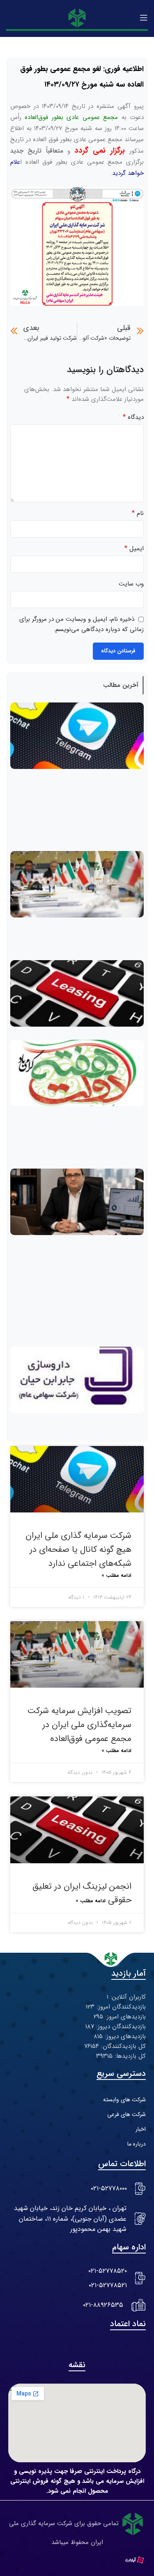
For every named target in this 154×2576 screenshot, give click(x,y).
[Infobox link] (77, 2189)
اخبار (141, 2129)
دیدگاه (133, 417)
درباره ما (137, 2144)
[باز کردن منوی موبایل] (144, 18)
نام (138, 513)
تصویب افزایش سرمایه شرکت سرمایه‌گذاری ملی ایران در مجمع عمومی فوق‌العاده (79, 1725)
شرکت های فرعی (126, 2114)
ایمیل (134, 549)
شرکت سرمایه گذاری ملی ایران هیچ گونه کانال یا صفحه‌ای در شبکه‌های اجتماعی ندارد (78, 1549)
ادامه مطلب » (116, 1575)
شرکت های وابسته (124, 2100)
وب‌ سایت (131, 584)
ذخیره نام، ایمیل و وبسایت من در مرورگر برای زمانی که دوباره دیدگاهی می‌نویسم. (82, 624)
